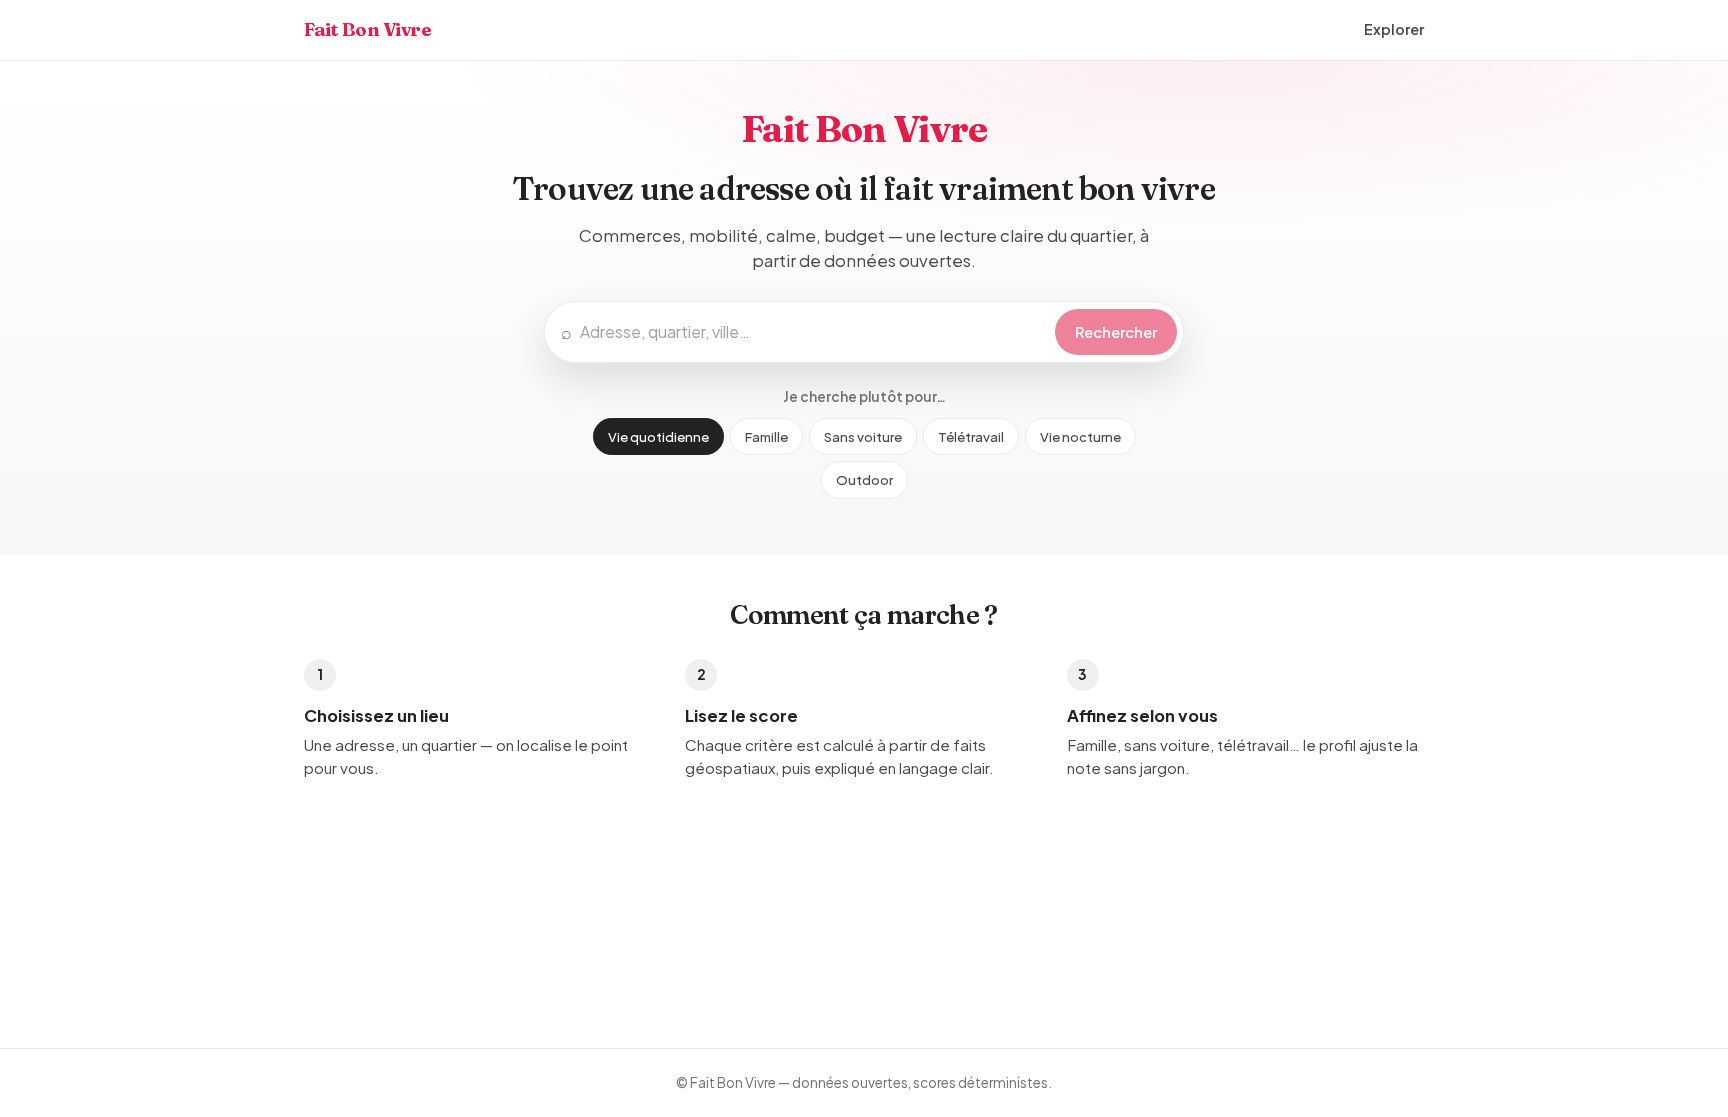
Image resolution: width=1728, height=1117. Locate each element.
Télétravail (971, 436)
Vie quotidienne (658, 436)
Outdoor (864, 479)
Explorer (1394, 29)
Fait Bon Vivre (368, 29)
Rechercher (1116, 332)
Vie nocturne (1080, 436)
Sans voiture (863, 436)
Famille (766, 436)
